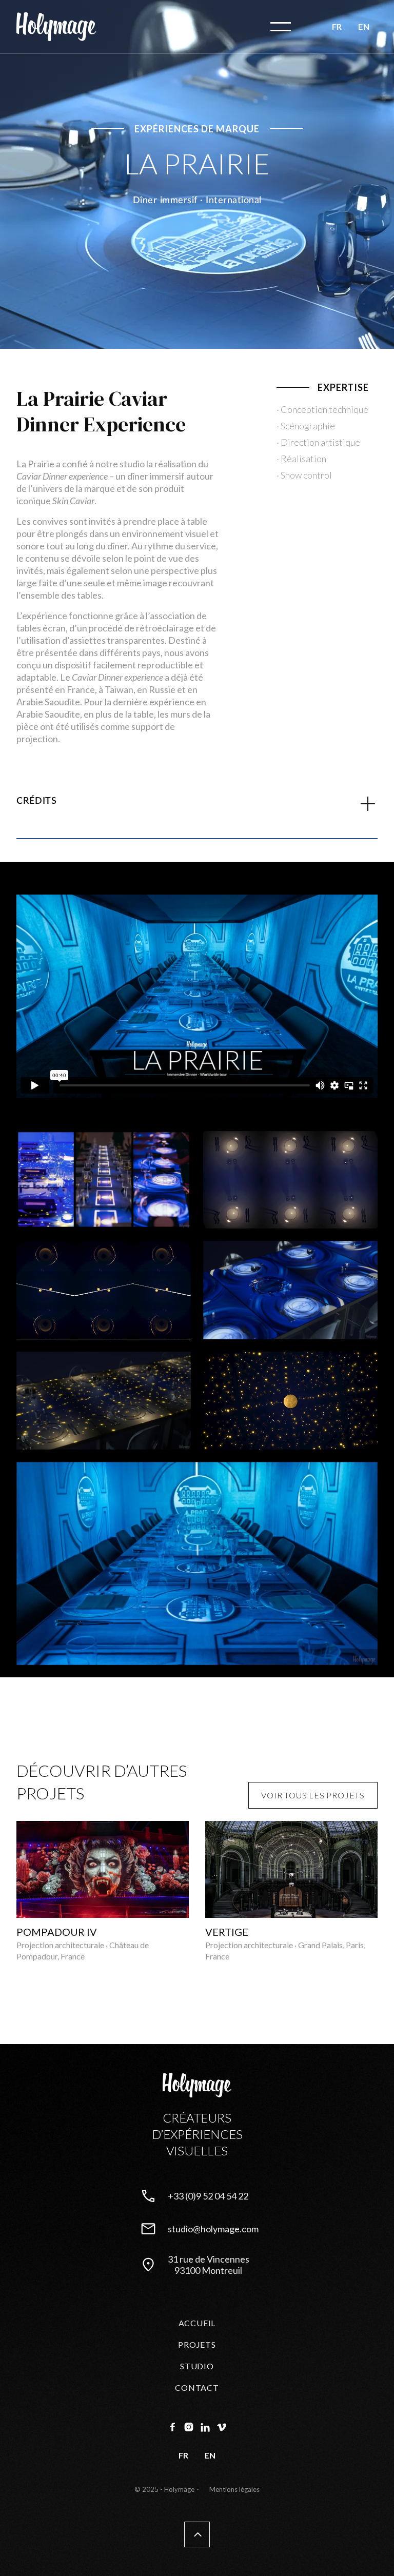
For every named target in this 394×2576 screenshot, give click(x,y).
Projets (197, 2344)
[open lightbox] (104, 1180)
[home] (56, 27)
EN (364, 26)
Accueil (197, 2323)
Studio (197, 2366)
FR (337, 26)
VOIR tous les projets (313, 1795)
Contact (197, 2387)
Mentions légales (234, 2489)
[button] (281, 27)
